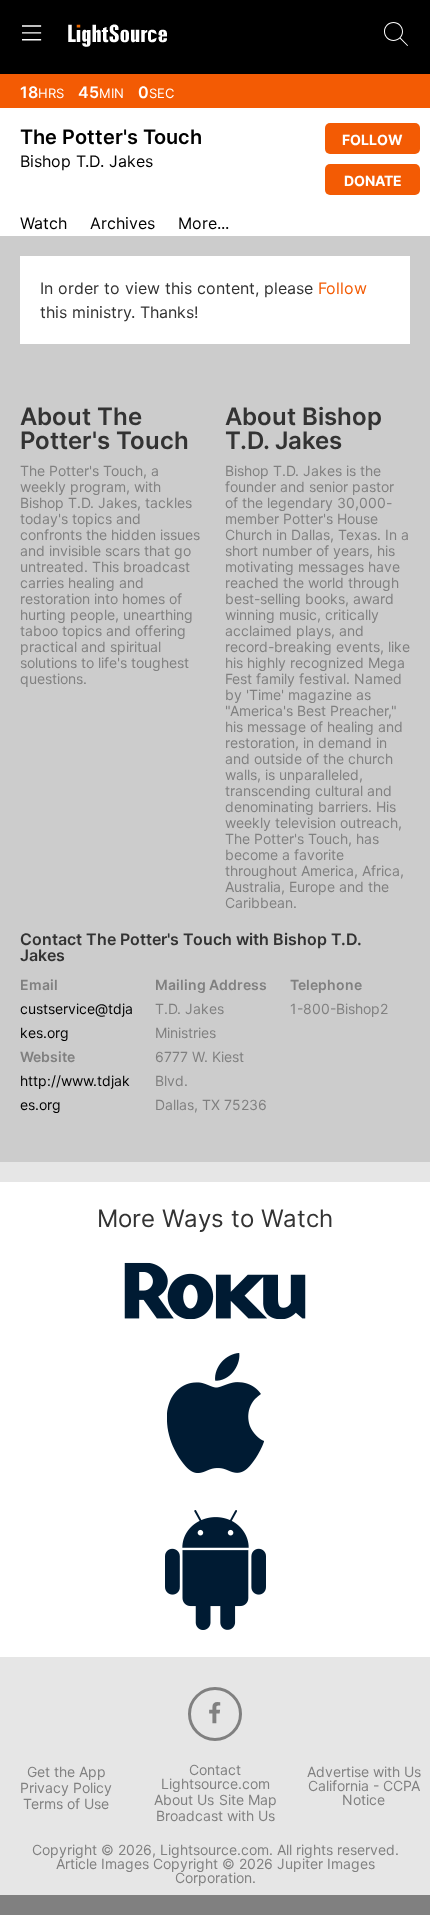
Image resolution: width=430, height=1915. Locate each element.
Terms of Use (66, 1804)
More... (203, 224)
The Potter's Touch (111, 137)
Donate (373, 180)
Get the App (66, 1772)
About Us (184, 1800)
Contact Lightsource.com (215, 1777)
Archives (122, 224)
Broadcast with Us (215, 1816)
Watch (43, 224)
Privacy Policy (66, 1788)
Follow (372, 139)
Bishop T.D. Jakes (86, 161)
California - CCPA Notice (364, 1793)
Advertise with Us (364, 1772)
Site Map (248, 1800)
